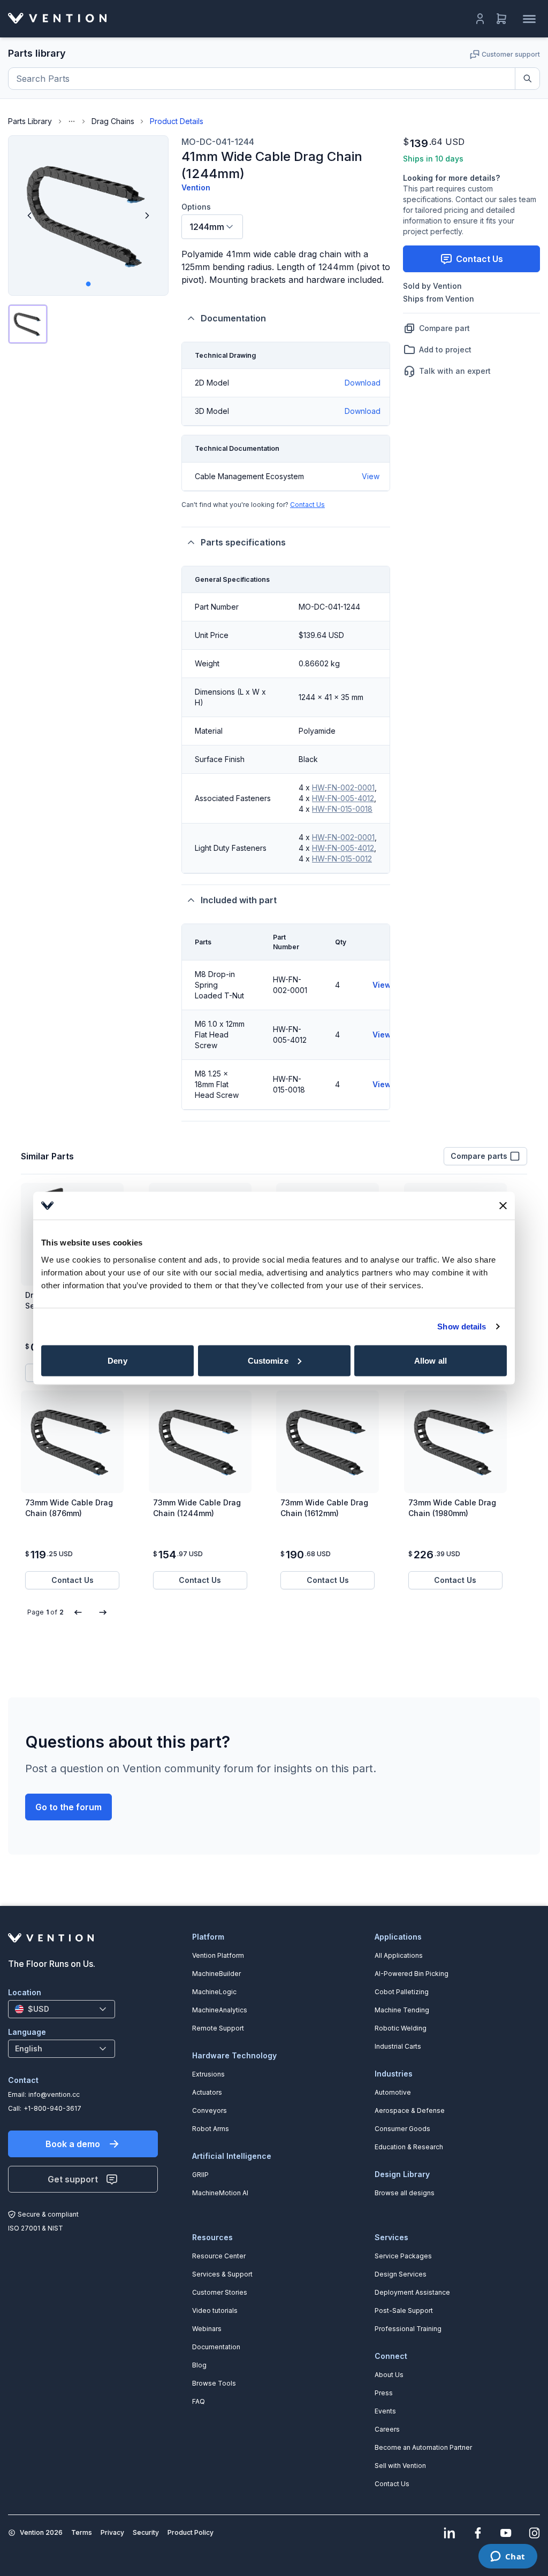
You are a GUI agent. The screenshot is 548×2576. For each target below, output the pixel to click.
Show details (462, 1327)
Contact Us (307, 505)
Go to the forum (68, 1807)
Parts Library (30, 121)
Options (196, 207)
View (371, 476)
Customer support (511, 54)
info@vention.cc (54, 2094)
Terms (82, 2532)
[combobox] (212, 227)
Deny (117, 1360)
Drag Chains (113, 121)
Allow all (431, 1360)
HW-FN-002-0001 (343, 787)
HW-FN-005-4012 (343, 798)
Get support (73, 2179)
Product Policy (191, 2532)
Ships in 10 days (433, 159)
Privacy (112, 2532)
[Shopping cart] (501, 19)
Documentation (233, 318)
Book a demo (73, 2144)
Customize (268, 1360)
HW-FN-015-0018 (342, 809)
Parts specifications (243, 542)
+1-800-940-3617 (52, 2108)
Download (363, 383)
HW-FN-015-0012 (342, 859)
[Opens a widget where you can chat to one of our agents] (508, 2557)
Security (146, 2532)
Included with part (239, 900)
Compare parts (479, 1156)
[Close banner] (503, 1205)
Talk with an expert (455, 371)
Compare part (444, 328)
